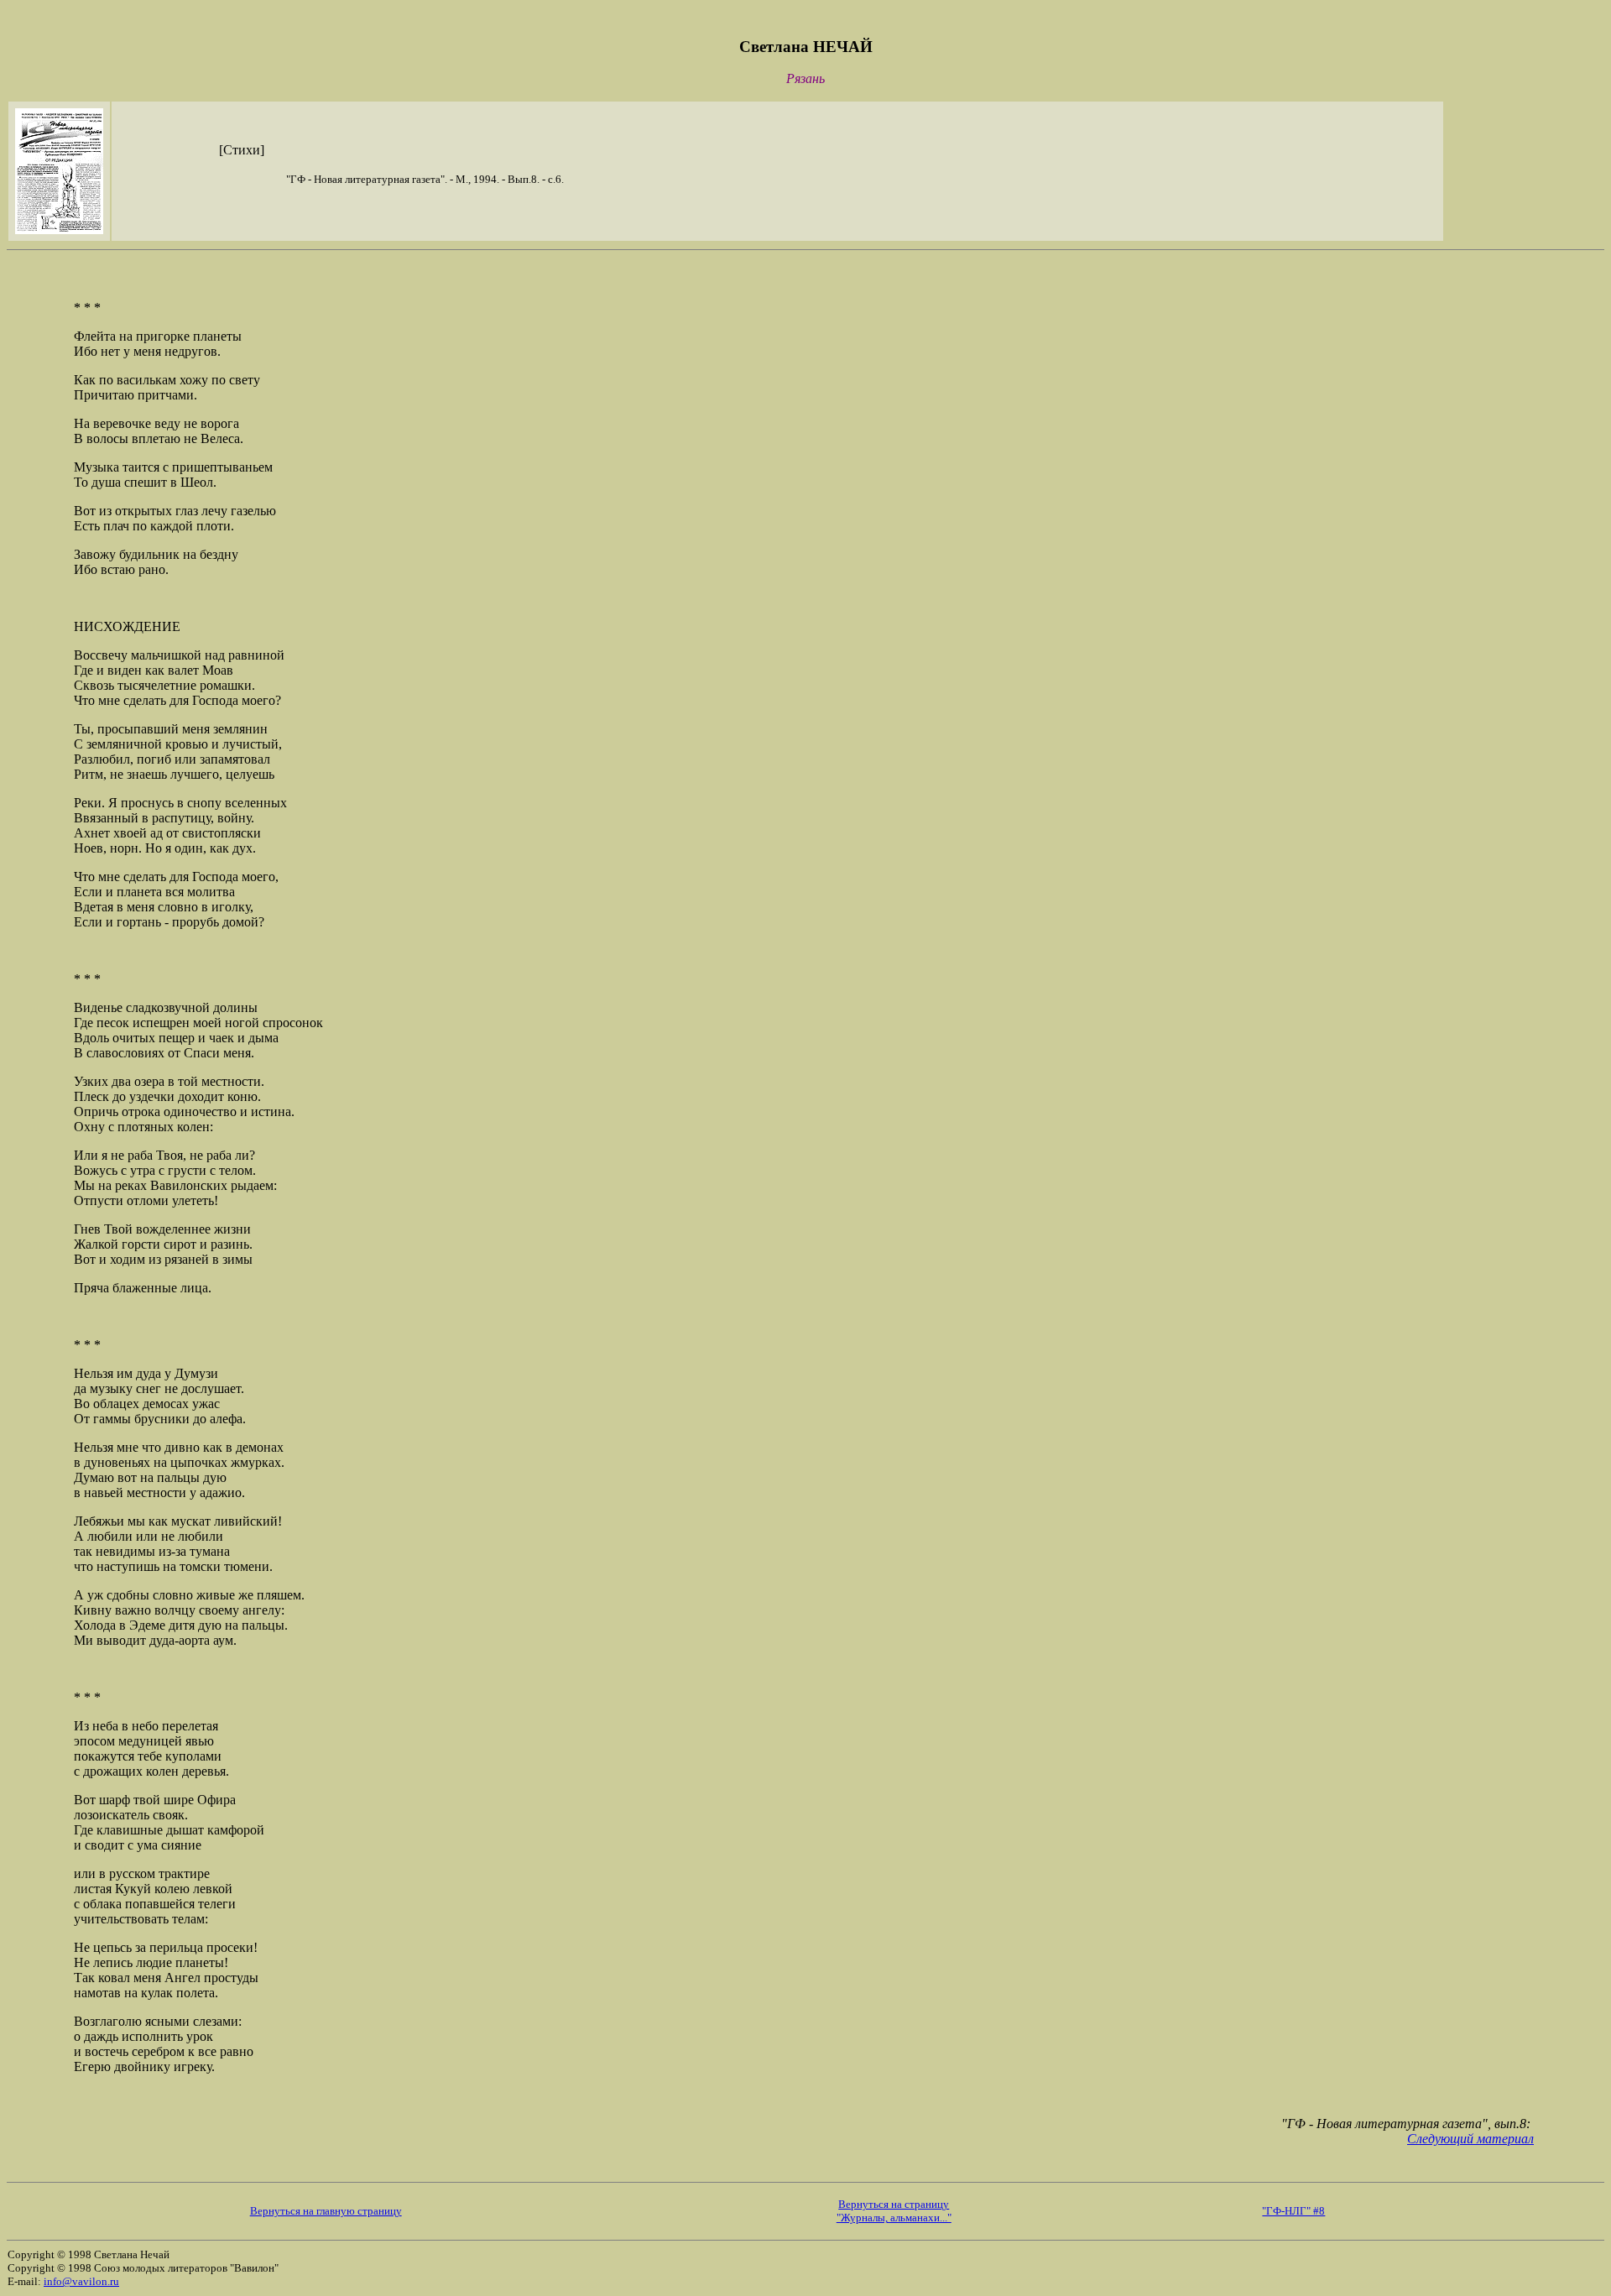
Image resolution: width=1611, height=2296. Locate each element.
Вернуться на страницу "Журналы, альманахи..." (894, 2211)
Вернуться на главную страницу (326, 2211)
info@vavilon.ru (81, 2281)
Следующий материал (1470, 2139)
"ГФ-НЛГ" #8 (1293, 2211)
